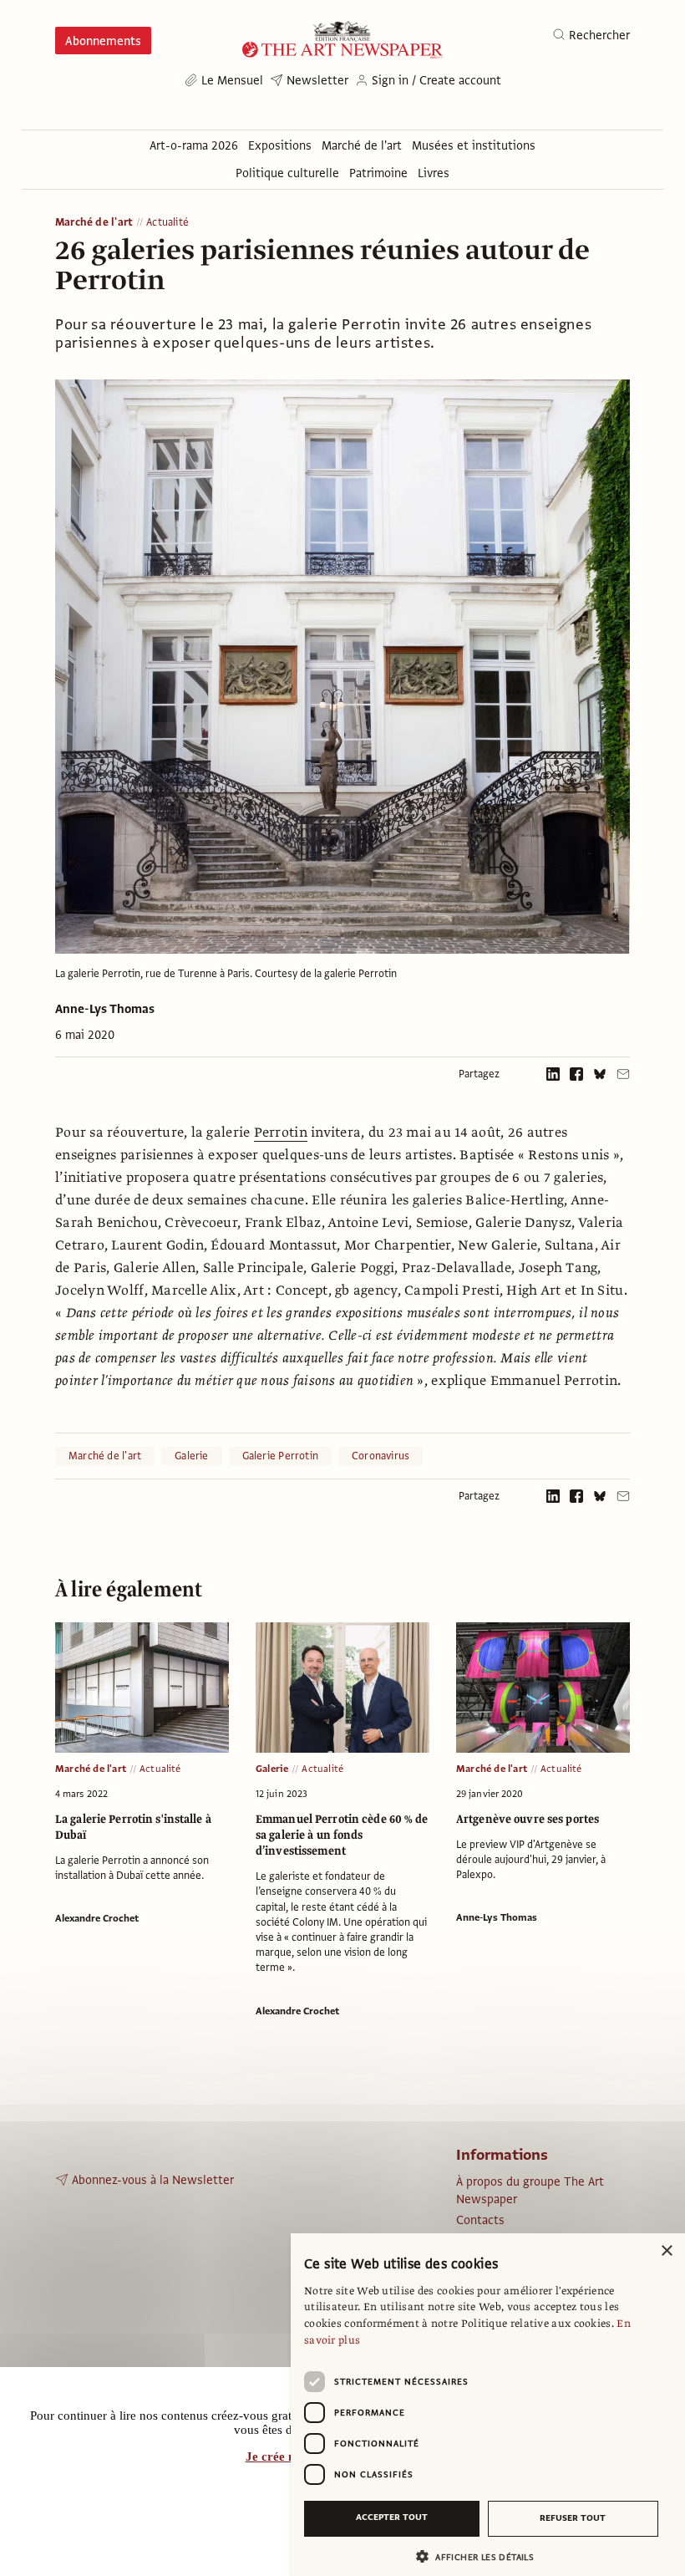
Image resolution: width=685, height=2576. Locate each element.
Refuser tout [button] (573, 2518)
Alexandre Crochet (97, 1918)
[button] (481, 2556)
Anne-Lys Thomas (105, 1009)
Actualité (167, 223)
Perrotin (281, 1133)
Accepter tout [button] (392, 2517)
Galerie (191, 1456)
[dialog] (488, 2405)
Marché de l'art (94, 223)
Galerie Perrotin (280, 1456)
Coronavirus (381, 1456)
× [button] (666, 2251)
